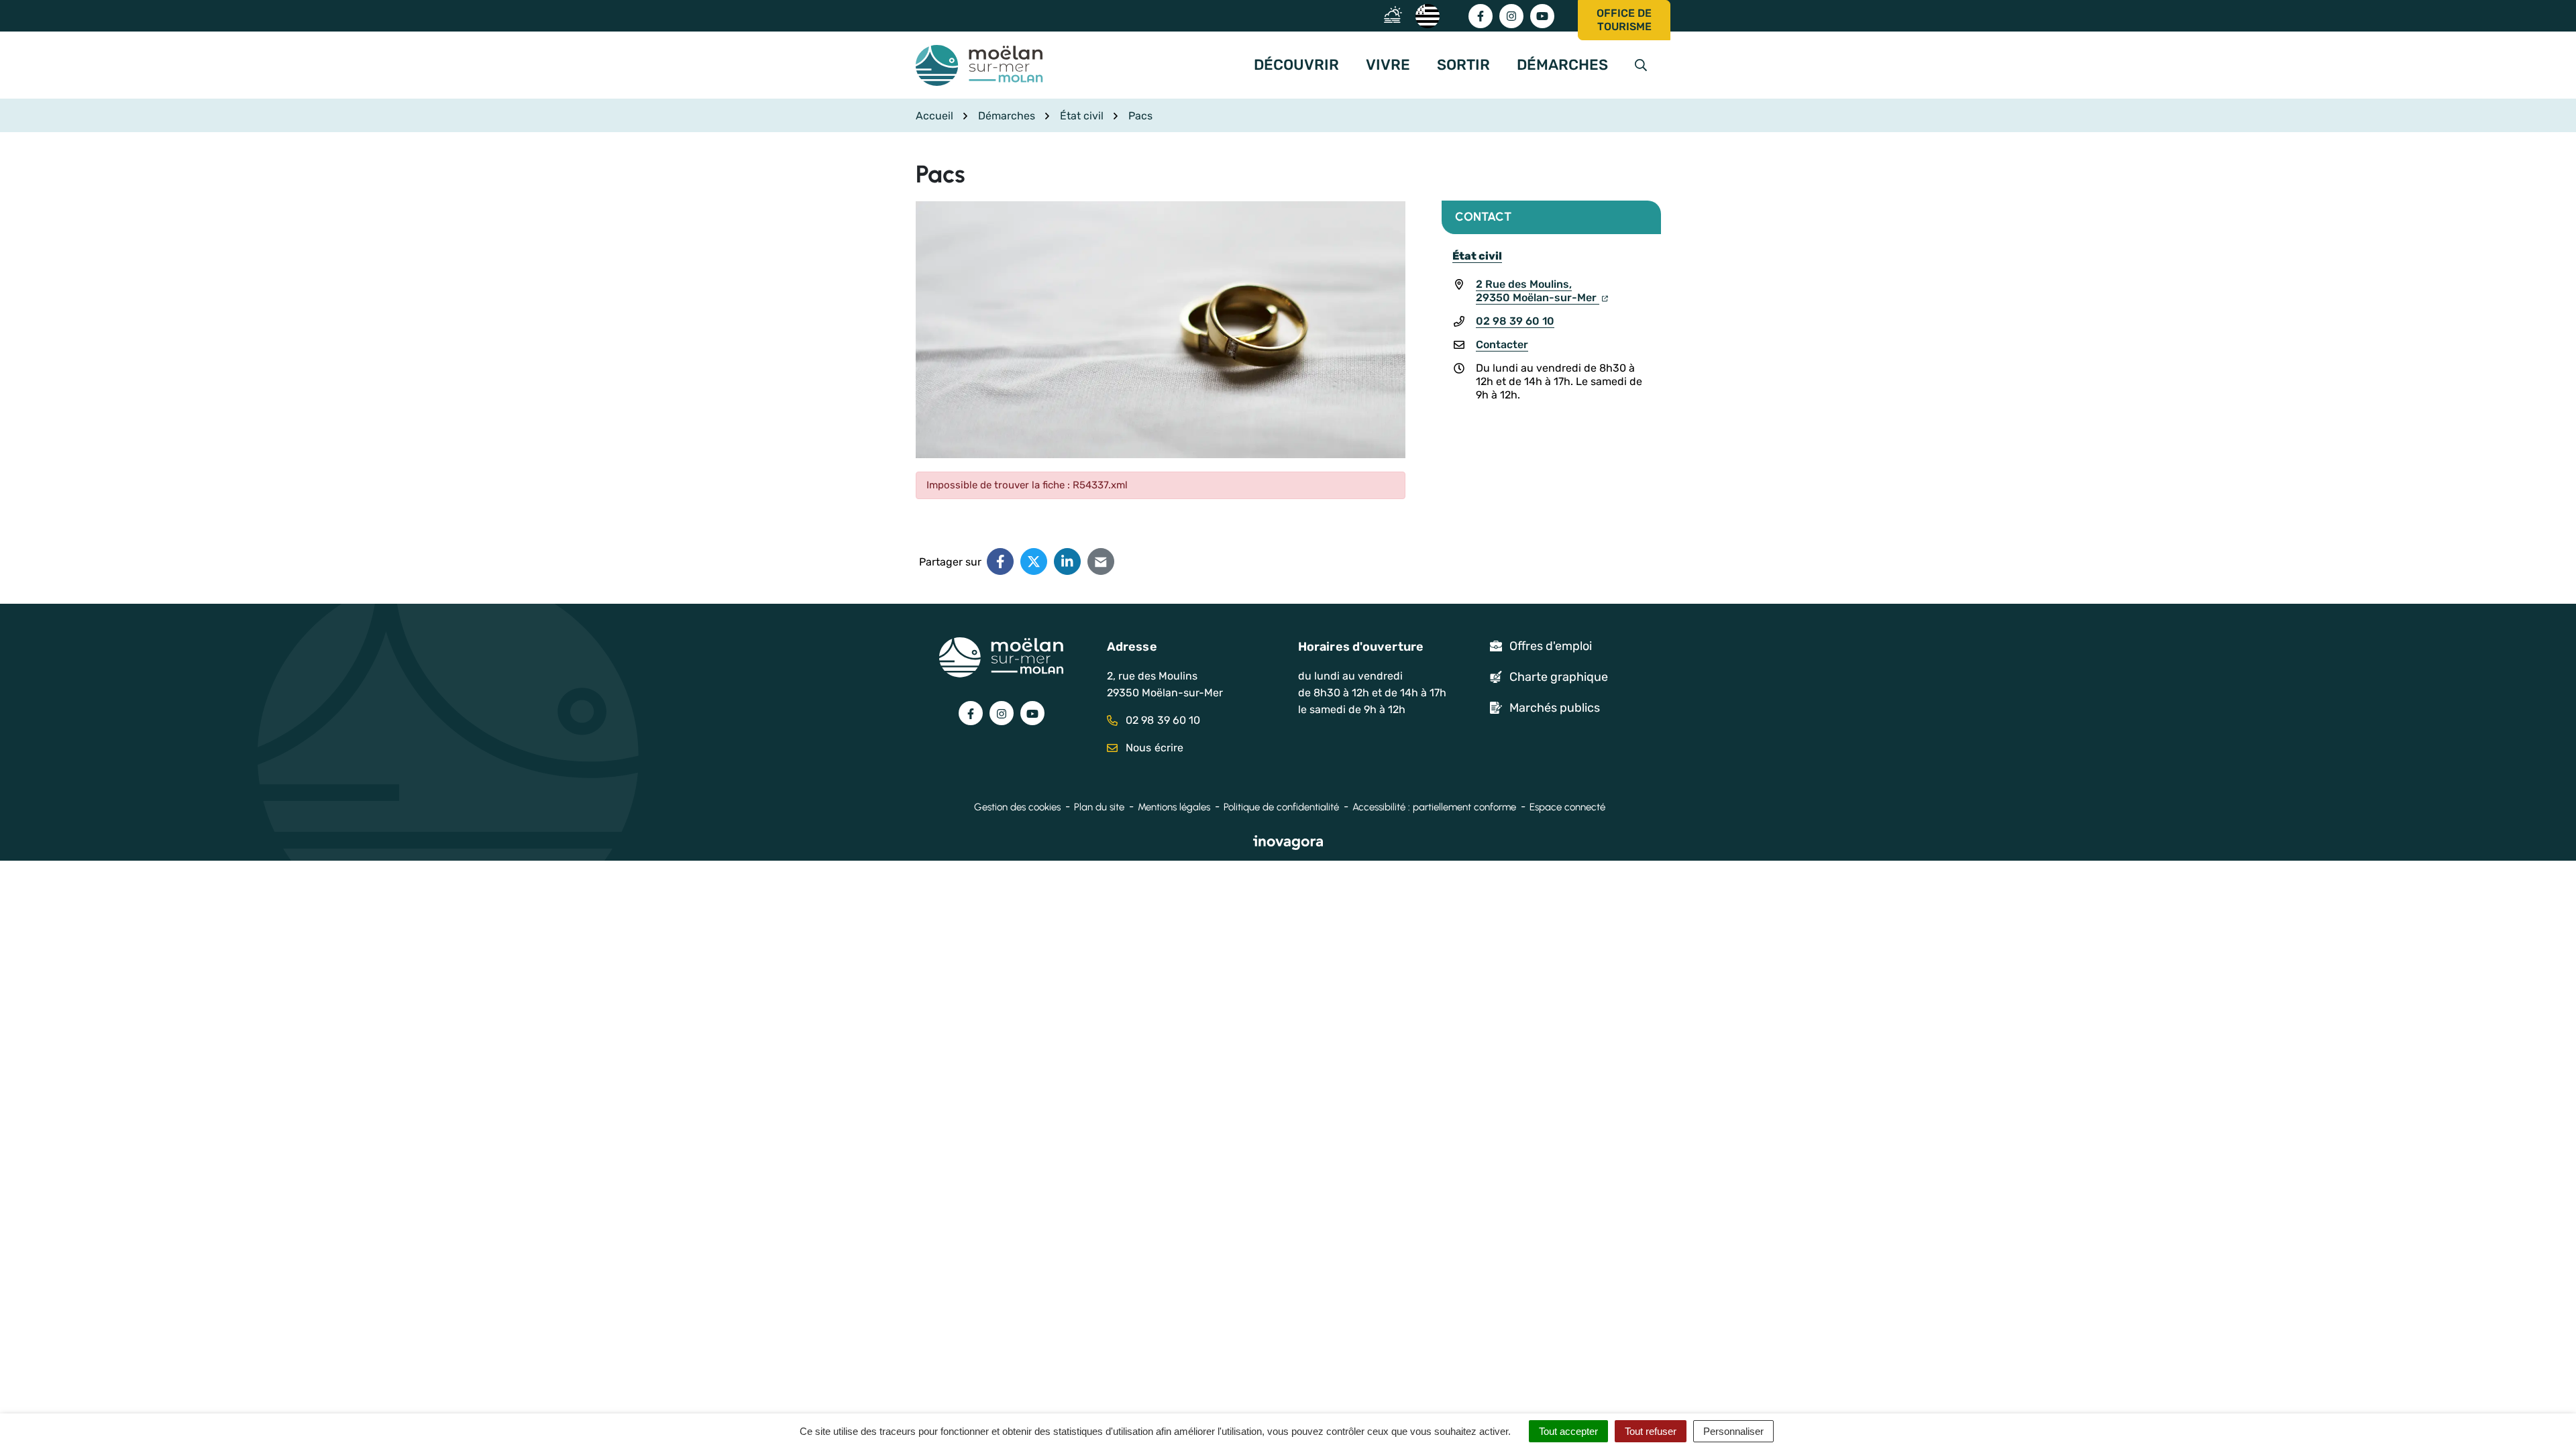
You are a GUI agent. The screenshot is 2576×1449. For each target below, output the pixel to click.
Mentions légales (1174, 807)
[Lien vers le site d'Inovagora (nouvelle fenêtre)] (1288, 842)
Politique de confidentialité (1281, 807)
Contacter (1502, 344)
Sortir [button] (1463, 65)
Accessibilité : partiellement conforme (1434, 807)
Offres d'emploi (1551, 646)
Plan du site (1099, 807)
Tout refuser (1651, 1431)
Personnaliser (1733, 1431)
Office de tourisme (1624, 20)
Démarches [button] (1562, 65)
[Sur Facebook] (1000, 561)
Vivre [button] (1388, 65)
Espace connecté (1567, 807)
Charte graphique (1559, 677)
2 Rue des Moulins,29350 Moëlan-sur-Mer (1538, 291)
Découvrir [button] (1296, 65)
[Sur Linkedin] (1067, 561)
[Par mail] (1101, 561)
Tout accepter (1568, 1431)
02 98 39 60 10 (1515, 321)
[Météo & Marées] (1396, 15)
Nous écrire (1153, 748)
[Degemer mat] (1427, 15)
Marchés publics (1555, 708)
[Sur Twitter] (1034, 561)
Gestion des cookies (1017, 807)
